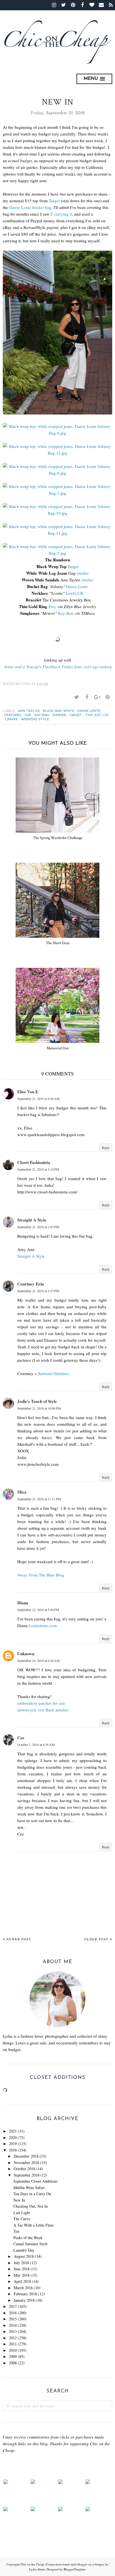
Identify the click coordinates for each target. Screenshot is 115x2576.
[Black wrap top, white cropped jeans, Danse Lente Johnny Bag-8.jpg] (57, 430)
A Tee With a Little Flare (33, 2225)
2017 (13, 2306)
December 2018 (26, 2156)
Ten (16, 2231)
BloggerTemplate (75, 2569)
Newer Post (19, 1939)
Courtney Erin (31, 1284)
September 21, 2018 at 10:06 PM (39, 1408)
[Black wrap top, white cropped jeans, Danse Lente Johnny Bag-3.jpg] (57, 490)
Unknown (26, 1654)
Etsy (52, 606)
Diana (23, 1603)
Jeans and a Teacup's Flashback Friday (39, 667)
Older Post (96, 1939)
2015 (13, 2319)
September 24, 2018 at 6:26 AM (39, 1660)
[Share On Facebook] (87, 697)
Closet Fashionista (34, 1162)
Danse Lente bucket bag (30, 207)
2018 (13, 2150)
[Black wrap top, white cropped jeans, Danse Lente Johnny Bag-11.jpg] (57, 530)
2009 (13, 2356)
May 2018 (22, 2275)
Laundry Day (24, 2250)
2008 (13, 2363)
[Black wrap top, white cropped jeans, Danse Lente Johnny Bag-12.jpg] (57, 450)
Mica (22, 1492)
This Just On (97, 715)
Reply (106, 1148)
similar (83, 573)
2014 (13, 2325)
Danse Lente (77, 586)
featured (13, 715)
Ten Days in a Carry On (32, 2194)
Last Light (22, 2213)
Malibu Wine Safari (29, 2188)
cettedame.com (44, 1625)
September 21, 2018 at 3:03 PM (38, 1227)
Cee (21, 1738)
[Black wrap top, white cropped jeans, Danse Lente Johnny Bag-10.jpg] (57, 510)
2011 (13, 2344)
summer (59, 715)
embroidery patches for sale (41, 1703)
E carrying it (61, 214)
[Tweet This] (76, 697)
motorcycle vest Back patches (43, 1710)
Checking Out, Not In (31, 2206)
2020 (13, 2137)
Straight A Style (32, 1220)
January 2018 (24, 2300)
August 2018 (24, 2256)
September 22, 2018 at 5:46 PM (38, 1610)
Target (54, 201)
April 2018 (22, 2281)
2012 (13, 2338)
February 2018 (25, 2294)
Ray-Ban (66, 613)
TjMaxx (11, 719)
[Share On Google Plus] (97, 697)
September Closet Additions (35, 2181)
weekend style (35, 719)
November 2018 (26, 2162)
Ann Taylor (29, 711)
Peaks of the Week (28, 2238)
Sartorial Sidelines (54, 1373)
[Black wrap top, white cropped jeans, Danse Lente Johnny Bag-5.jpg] (57, 550)
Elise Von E (28, 1092)
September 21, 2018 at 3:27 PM (38, 1291)
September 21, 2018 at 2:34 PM (38, 1169)
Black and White (58, 711)
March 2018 (23, 2288)
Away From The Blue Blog (41, 1575)
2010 (13, 2350)
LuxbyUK (75, 593)
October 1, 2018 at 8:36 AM (36, 1745)
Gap (28, 715)
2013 (13, 2331)
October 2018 (24, 2169)
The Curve (22, 2219)
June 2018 (22, 2269)
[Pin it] (107, 697)
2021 (13, 2131)
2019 (13, 2144)
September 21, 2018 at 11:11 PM (39, 1499)
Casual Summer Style (30, 2244)
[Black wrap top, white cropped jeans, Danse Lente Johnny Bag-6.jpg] (57, 470)
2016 (13, 2313)
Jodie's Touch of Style (37, 1401)
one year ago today (93, 667)
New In (19, 2200)
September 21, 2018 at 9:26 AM (39, 1099)
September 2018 (27, 2175)
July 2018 (21, 2263)
